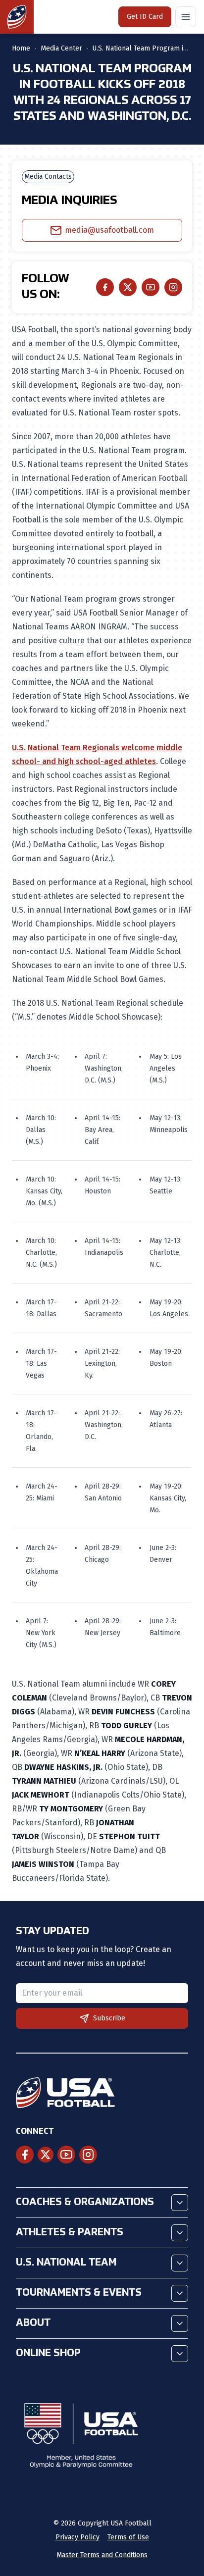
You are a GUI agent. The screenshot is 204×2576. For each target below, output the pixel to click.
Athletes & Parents (70, 2233)
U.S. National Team (66, 2263)
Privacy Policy (77, 2537)
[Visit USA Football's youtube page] (66, 2155)
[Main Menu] (186, 17)
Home (21, 48)
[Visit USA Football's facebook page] (25, 2155)
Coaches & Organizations (85, 2203)
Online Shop (48, 2354)
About (33, 2323)
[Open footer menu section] (180, 2203)
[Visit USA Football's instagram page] (88, 2155)
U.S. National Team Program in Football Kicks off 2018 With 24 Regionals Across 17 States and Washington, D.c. (142, 48)
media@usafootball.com (109, 230)
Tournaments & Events (79, 2293)
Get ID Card (145, 17)
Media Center (61, 48)
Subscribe (109, 2018)
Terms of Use (128, 2537)
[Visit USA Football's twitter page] (46, 2155)
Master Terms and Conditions (102, 2555)
